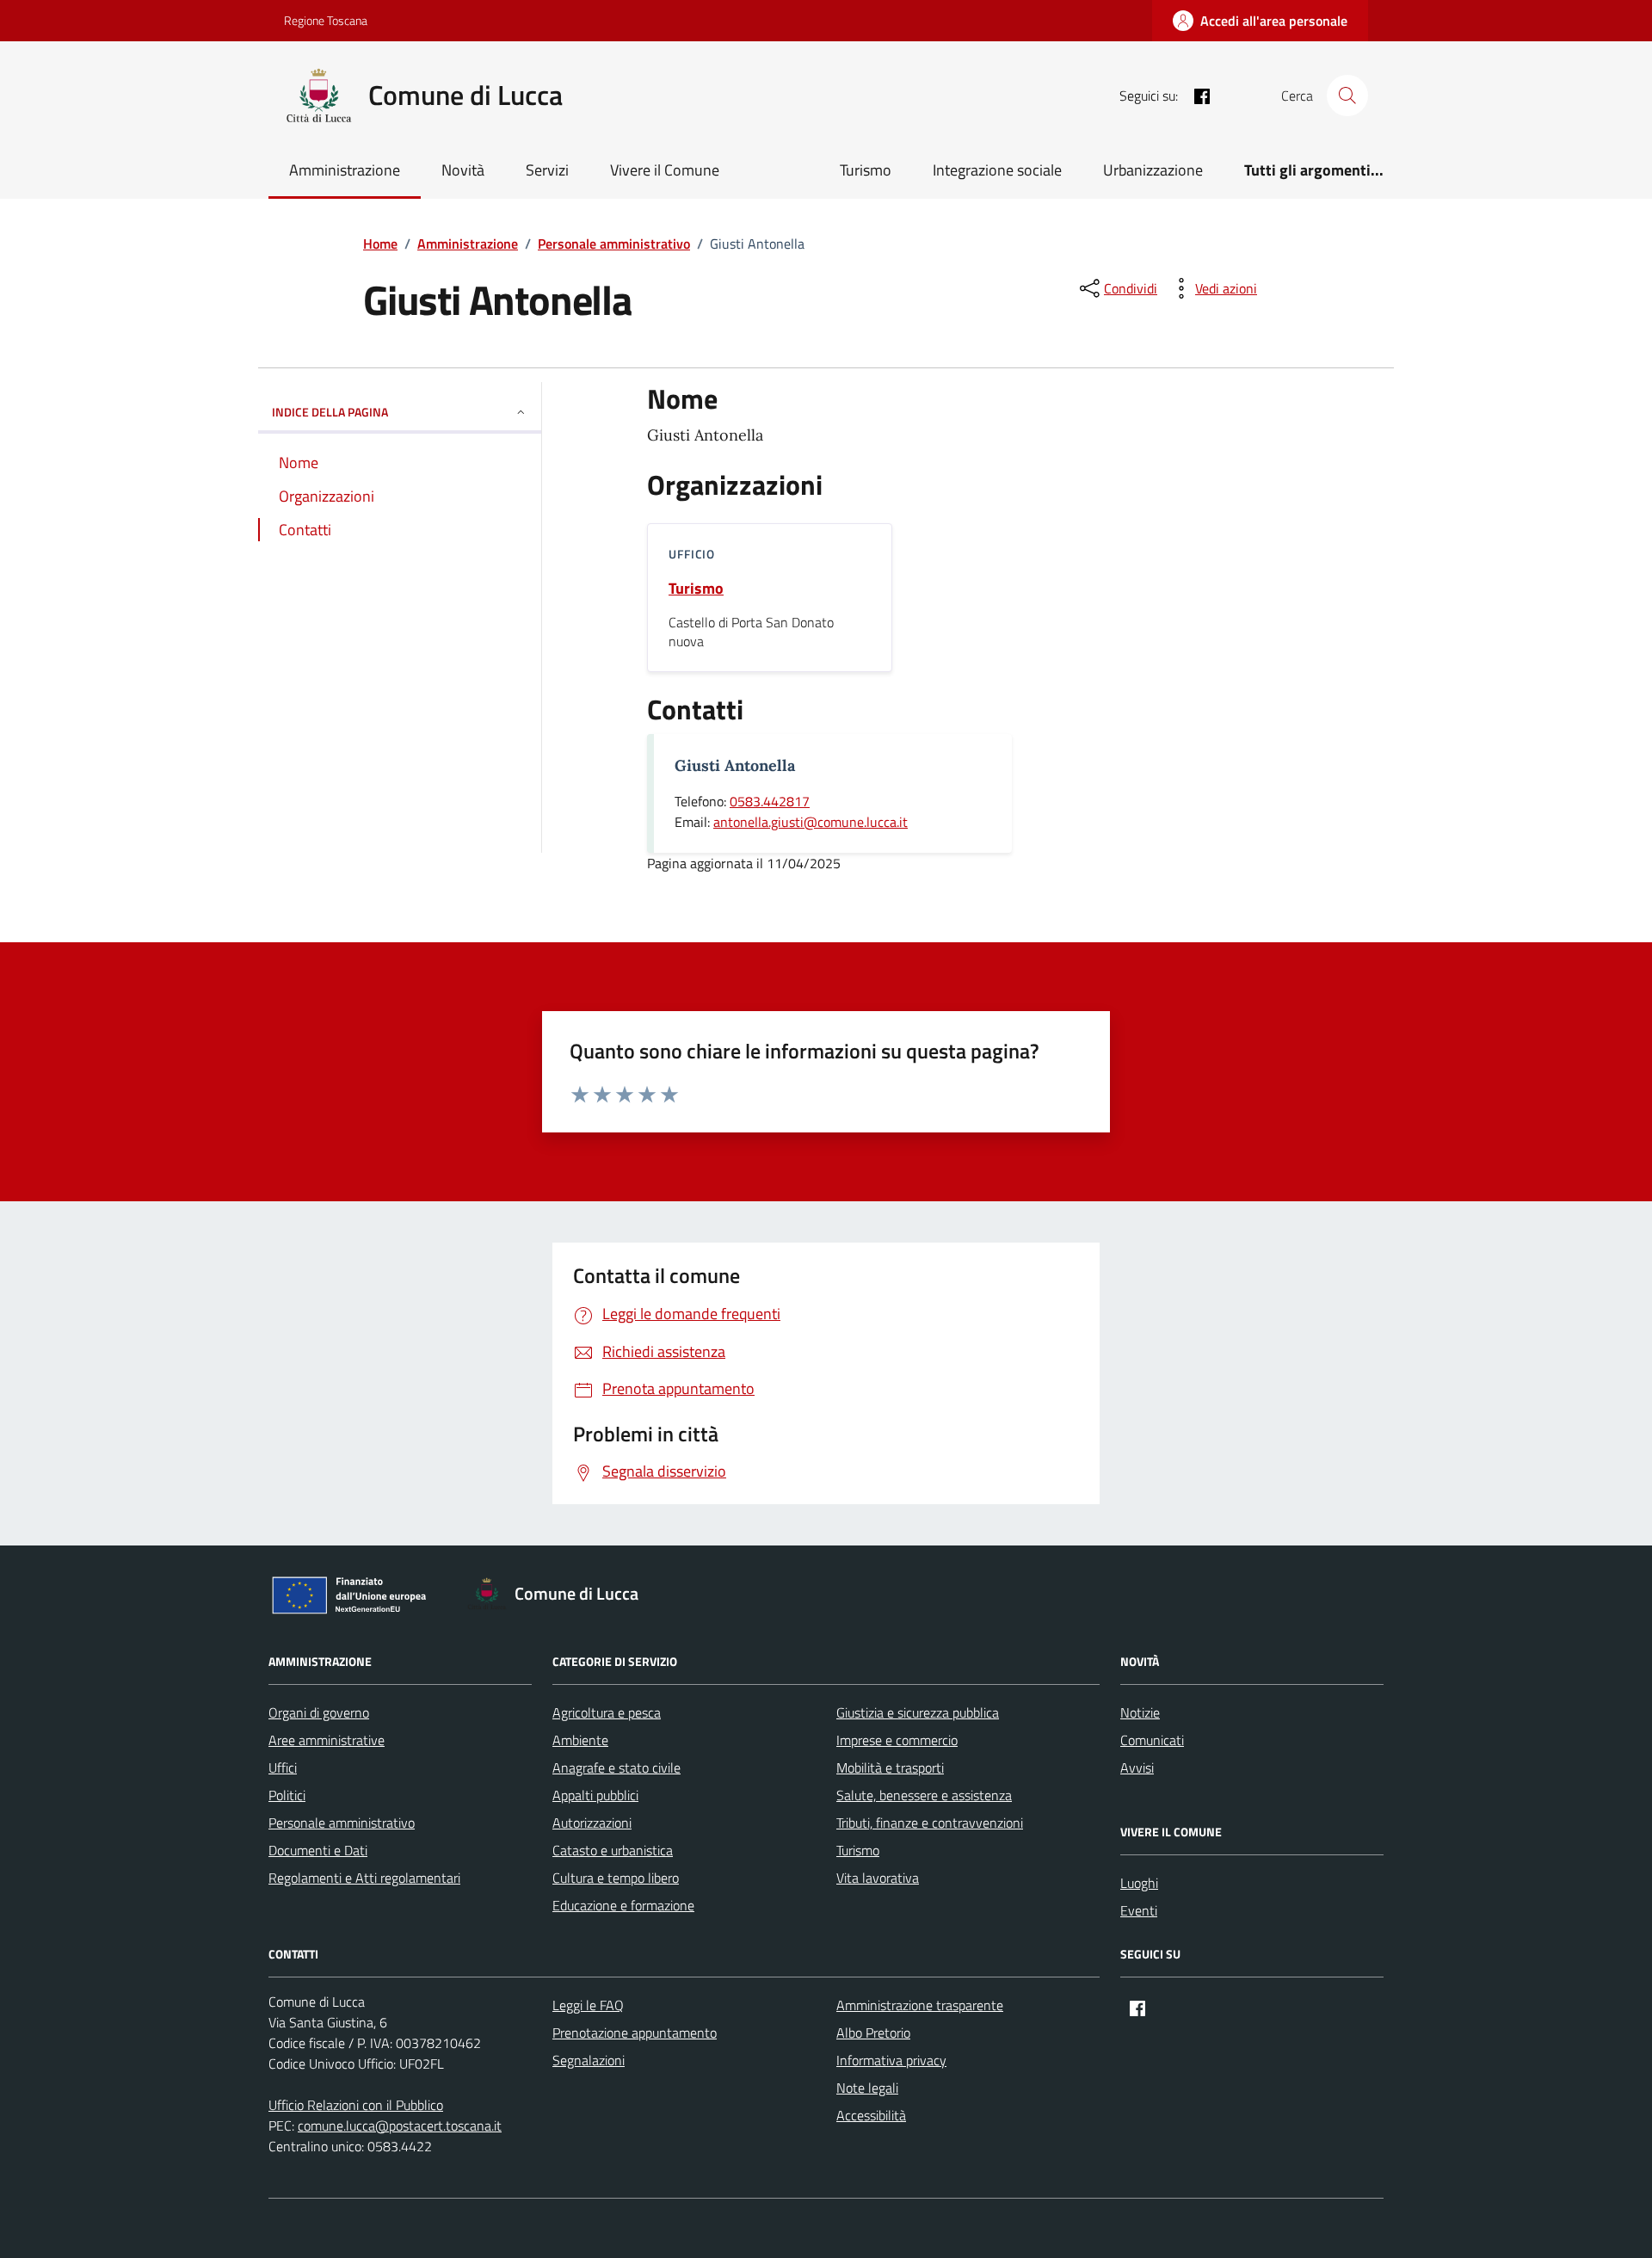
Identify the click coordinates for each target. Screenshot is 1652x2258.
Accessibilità (871, 2115)
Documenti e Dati (318, 1850)
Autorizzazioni (592, 1823)
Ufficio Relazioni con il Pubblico (356, 2105)
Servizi (547, 170)
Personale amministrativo (342, 1823)
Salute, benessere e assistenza (924, 1795)
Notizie (1140, 1712)
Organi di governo (319, 1712)
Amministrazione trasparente (920, 2005)
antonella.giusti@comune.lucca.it (811, 822)
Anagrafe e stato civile (616, 1768)
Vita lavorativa (878, 1878)
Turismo (866, 170)
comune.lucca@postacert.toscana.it (400, 2125)
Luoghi (1139, 1883)
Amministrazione (345, 170)
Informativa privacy (891, 2060)
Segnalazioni (589, 2060)
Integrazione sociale (997, 170)
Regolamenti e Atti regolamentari (364, 1878)
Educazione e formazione (623, 1905)
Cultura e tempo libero (616, 1878)
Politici (287, 1795)
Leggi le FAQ (588, 2005)
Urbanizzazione (1153, 170)
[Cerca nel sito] (1347, 96)
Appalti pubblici (595, 1795)
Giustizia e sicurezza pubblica (918, 1712)
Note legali (867, 2088)
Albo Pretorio (873, 2033)
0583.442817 (770, 801)
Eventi (1139, 1910)
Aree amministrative (327, 1740)
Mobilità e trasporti (890, 1768)
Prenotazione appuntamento (635, 2033)
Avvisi (1137, 1768)
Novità (463, 170)
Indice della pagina (330, 412)
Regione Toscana (326, 20)
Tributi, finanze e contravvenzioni (930, 1823)
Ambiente (580, 1740)
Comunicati (1152, 1740)
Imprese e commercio (897, 1740)
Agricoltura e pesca (607, 1712)
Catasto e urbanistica (613, 1850)
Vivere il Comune (665, 170)
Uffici (283, 1768)
